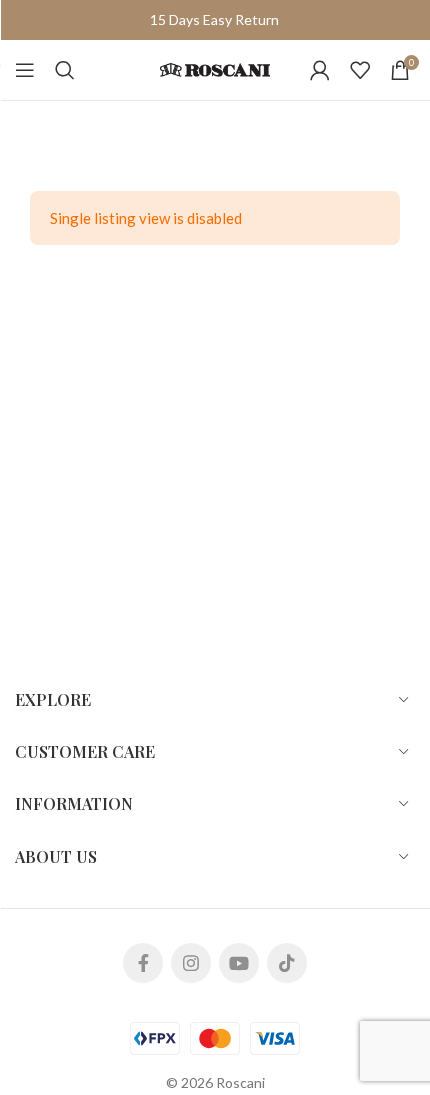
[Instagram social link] (191, 963)
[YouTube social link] (239, 963)
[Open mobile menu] (25, 70)
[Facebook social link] (143, 963)
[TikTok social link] (287, 963)
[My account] (320, 70)
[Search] (65, 70)
